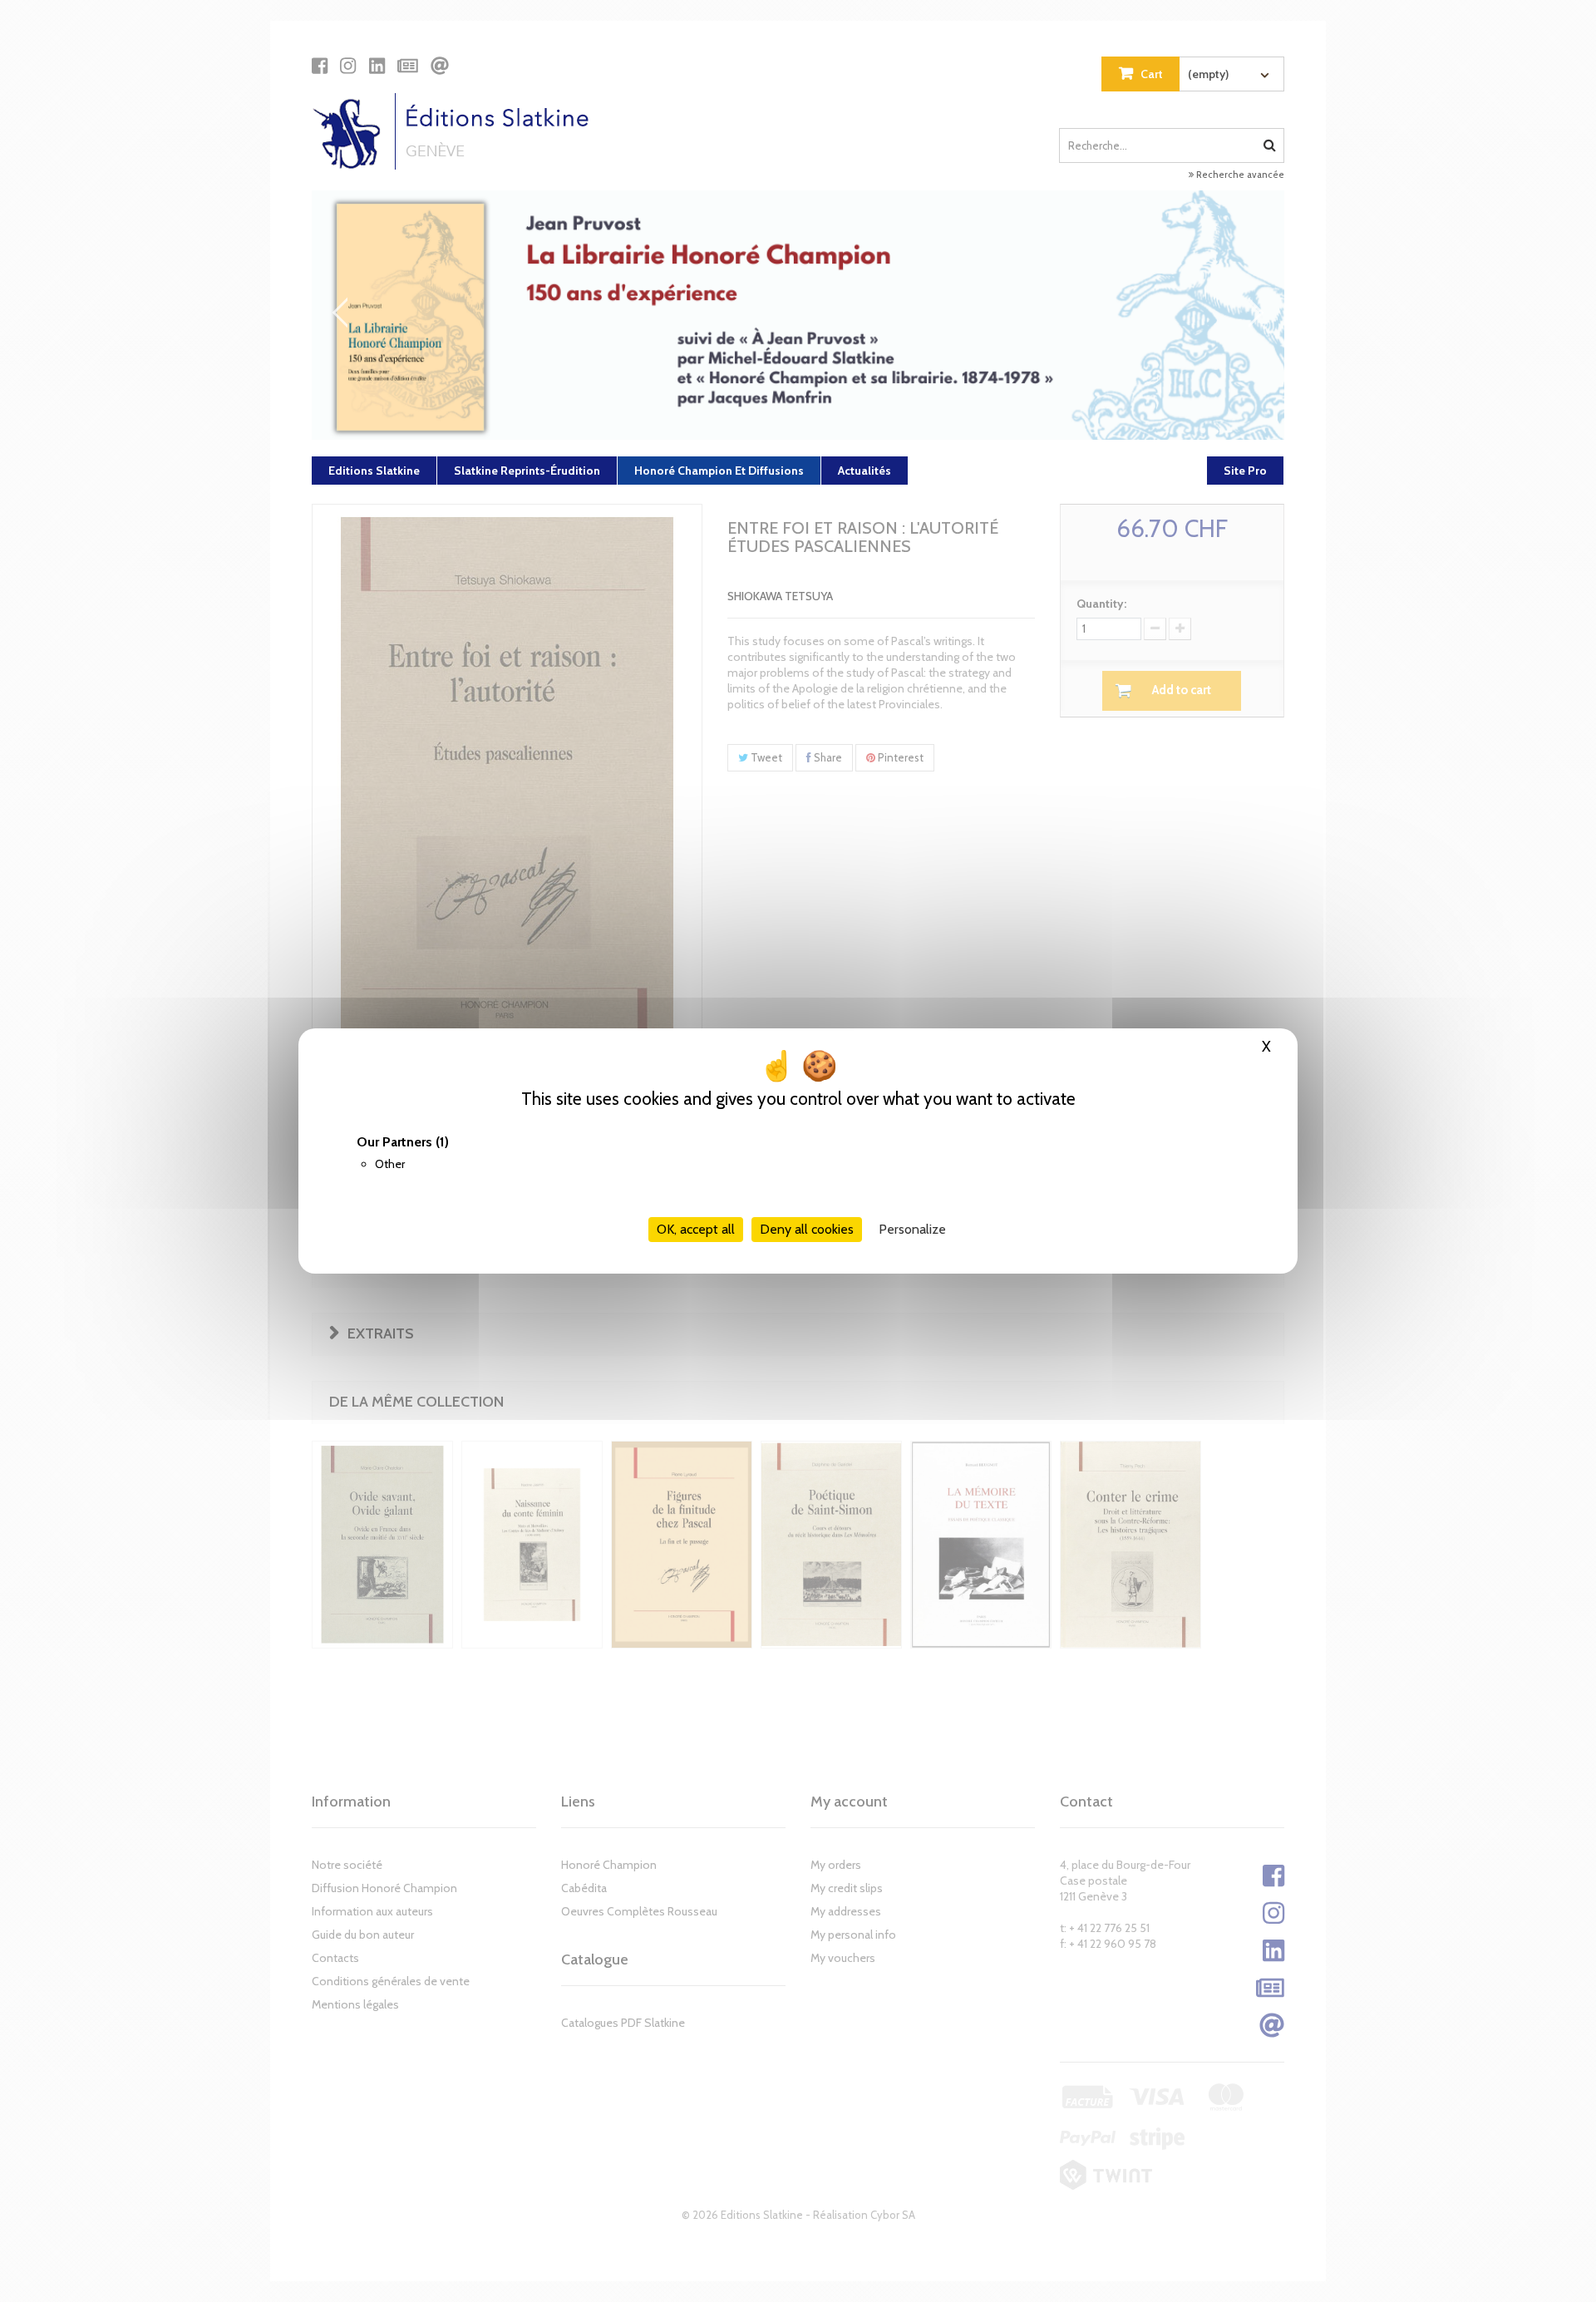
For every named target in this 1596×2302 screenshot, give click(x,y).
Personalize (912, 1229)
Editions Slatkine (374, 471)
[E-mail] (440, 66)
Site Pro (1245, 471)
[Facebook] (320, 66)
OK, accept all (696, 1229)
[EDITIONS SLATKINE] (457, 131)
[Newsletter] (408, 66)
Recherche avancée (1239, 175)
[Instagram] (348, 66)
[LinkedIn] (377, 66)
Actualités (864, 471)
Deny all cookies (807, 1229)
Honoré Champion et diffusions (719, 471)
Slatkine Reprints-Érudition (527, 471)
